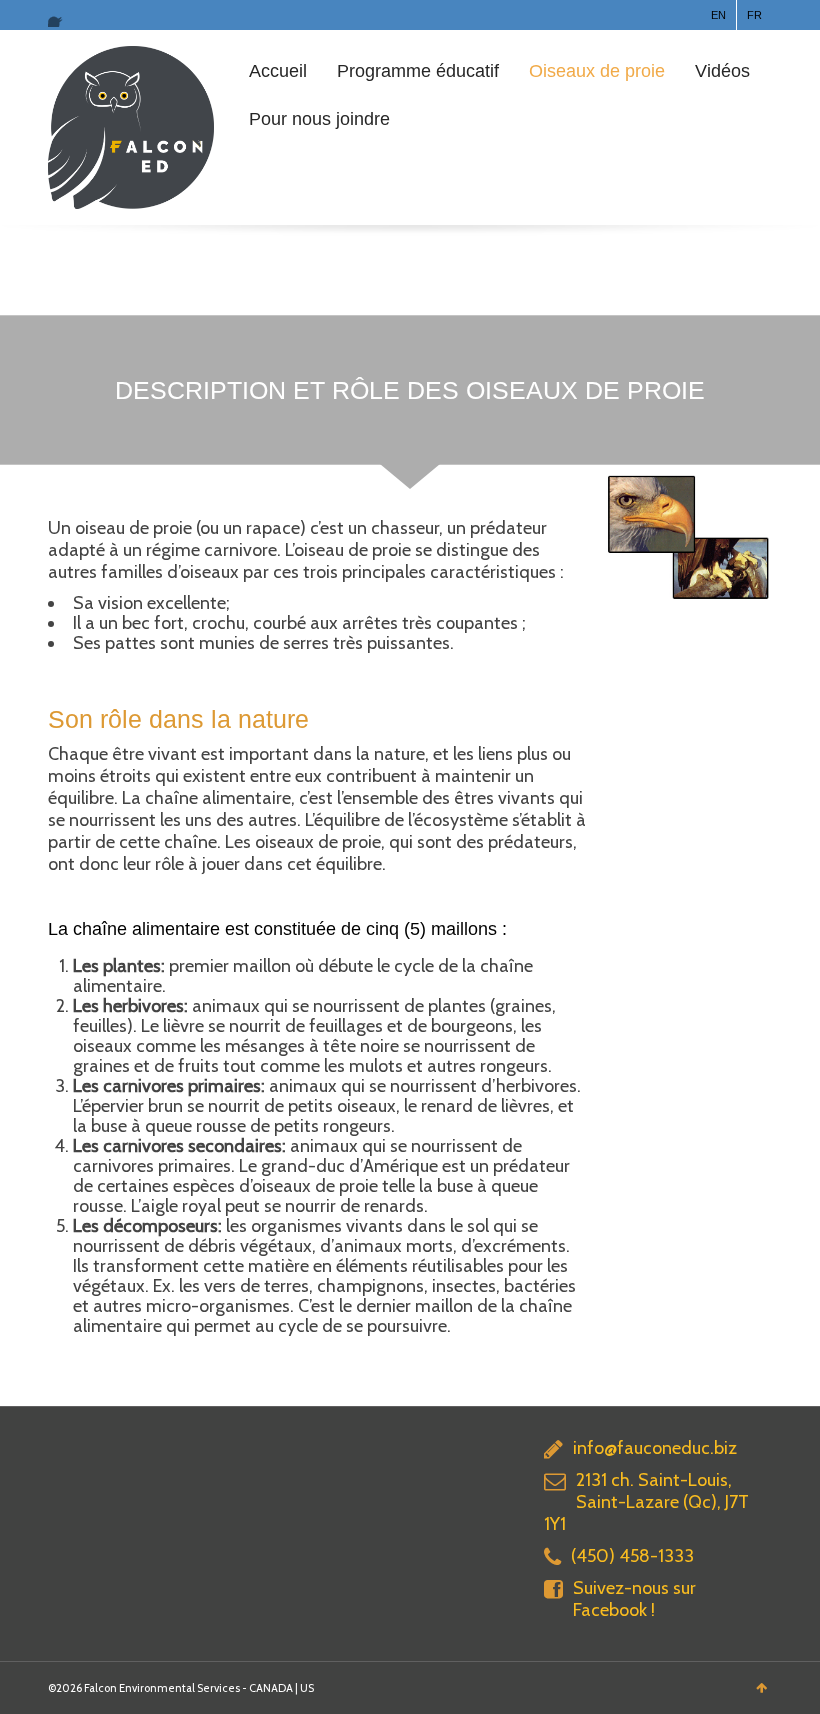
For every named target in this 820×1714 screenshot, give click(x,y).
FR (754, 15)
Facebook (60, 15)
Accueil (278, 71)
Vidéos (722, 71)
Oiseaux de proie (597, 71)
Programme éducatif (418, 71)
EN (718, 15)
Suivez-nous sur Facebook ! (634, 1599)
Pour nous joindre (319, 119)
